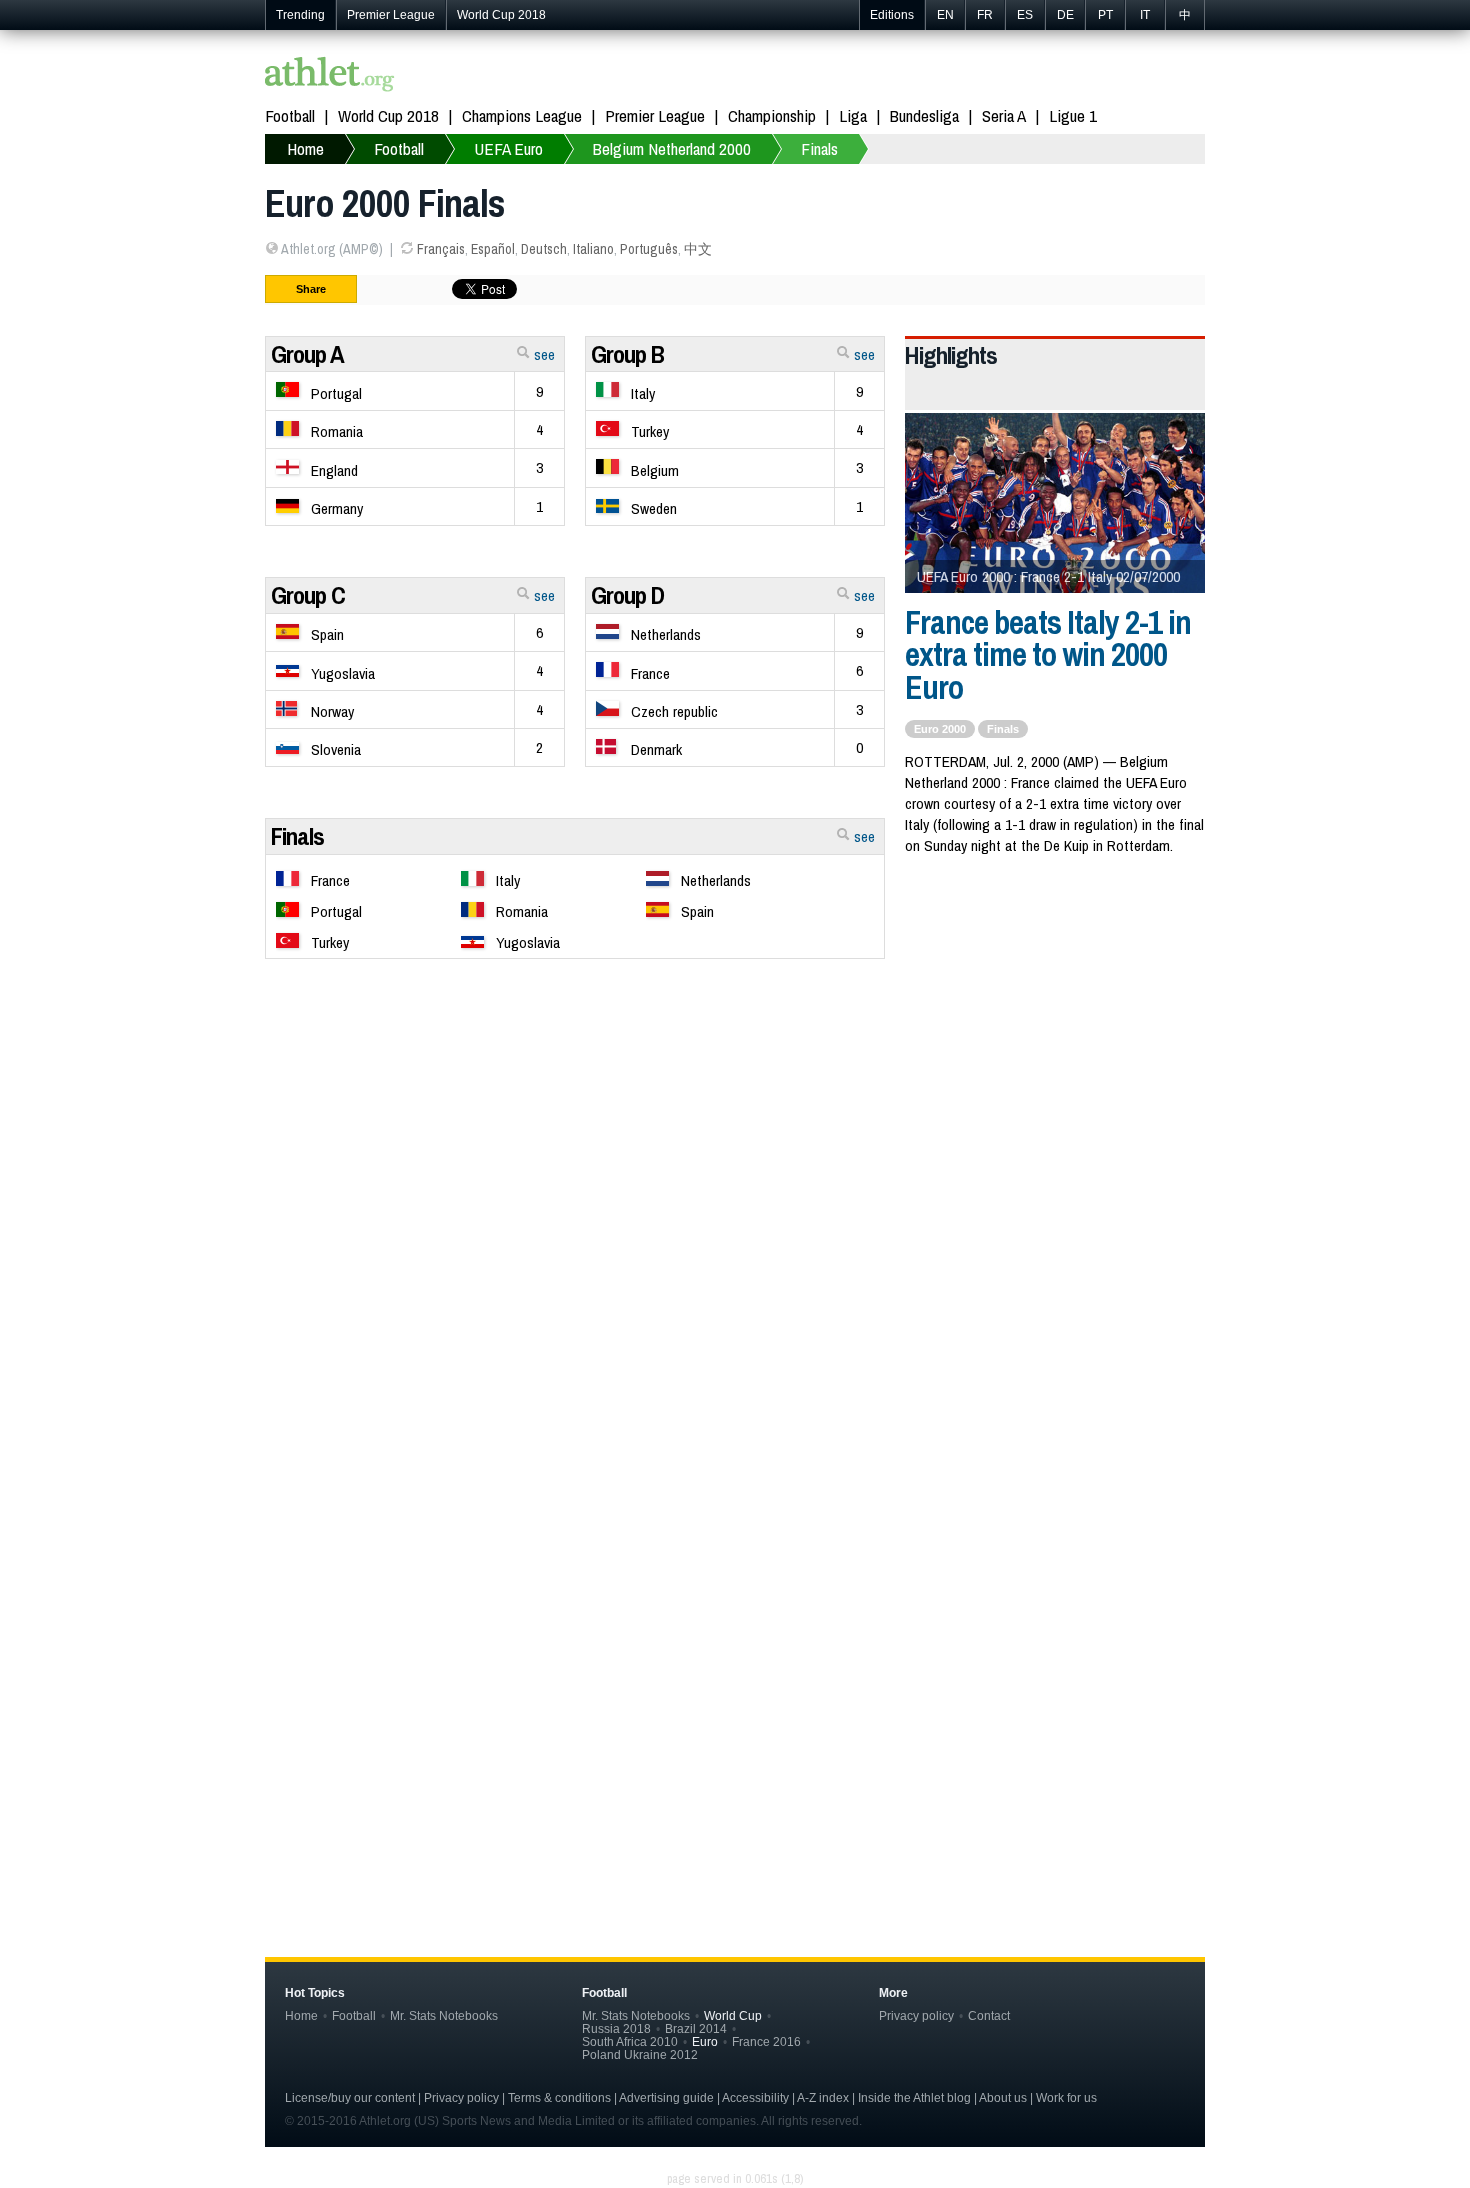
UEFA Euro (508, 148)
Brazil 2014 (696, 2028)
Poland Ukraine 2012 (640, 2054)
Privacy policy (916, 2015)
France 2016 (766, 2041)
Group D (627, 595)
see (542, 354)
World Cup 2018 (501, 15)
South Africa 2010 (630, 2041)
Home (305, 148)
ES (1025, 15)
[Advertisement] (735, 1130)
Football (290, 115)
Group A (307, 354)
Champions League (522, 115)
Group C (308, 595)
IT (1145, 15)
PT (1105, 15)
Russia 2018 (616, 2028)
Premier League (391, 15)
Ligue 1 (1073, 115)
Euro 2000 (940, 729)
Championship (772, 115)
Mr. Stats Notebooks (444, 2015)
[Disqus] (735, 1581)
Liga (853, 115)
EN (945, 15)
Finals (819, 148)
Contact (989, 2015)
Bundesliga (924, 115)
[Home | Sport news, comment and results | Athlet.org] (330, 76)
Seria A (1004, 115)
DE (1065, 15)
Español (493, 249)
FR (985, 15)
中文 (698, 249)
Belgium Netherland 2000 (672, 148)
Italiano (593, 249)
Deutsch (544, 249)
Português (649, 249)
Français (441, 249)
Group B (627, 354)
